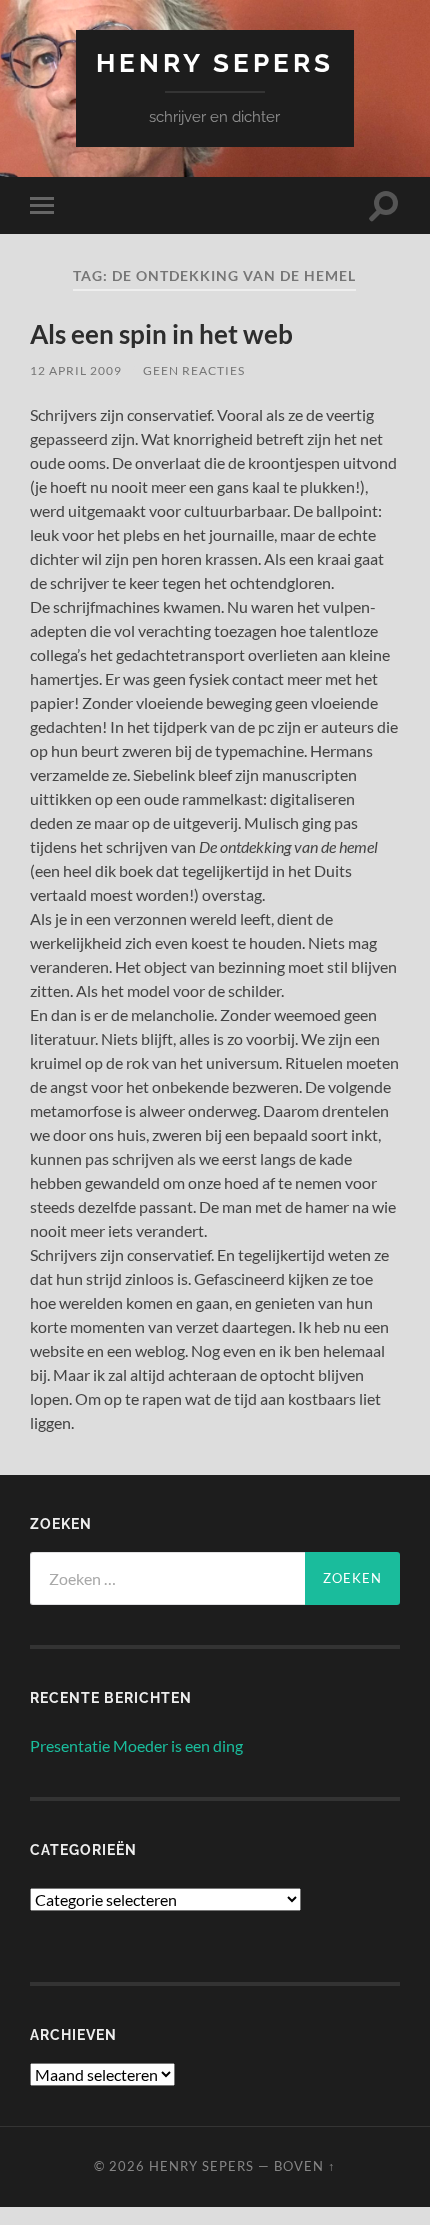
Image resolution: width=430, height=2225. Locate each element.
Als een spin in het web (161, 334)
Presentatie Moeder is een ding (136, 1745)
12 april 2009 (76, 370)
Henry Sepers (215, 62)
